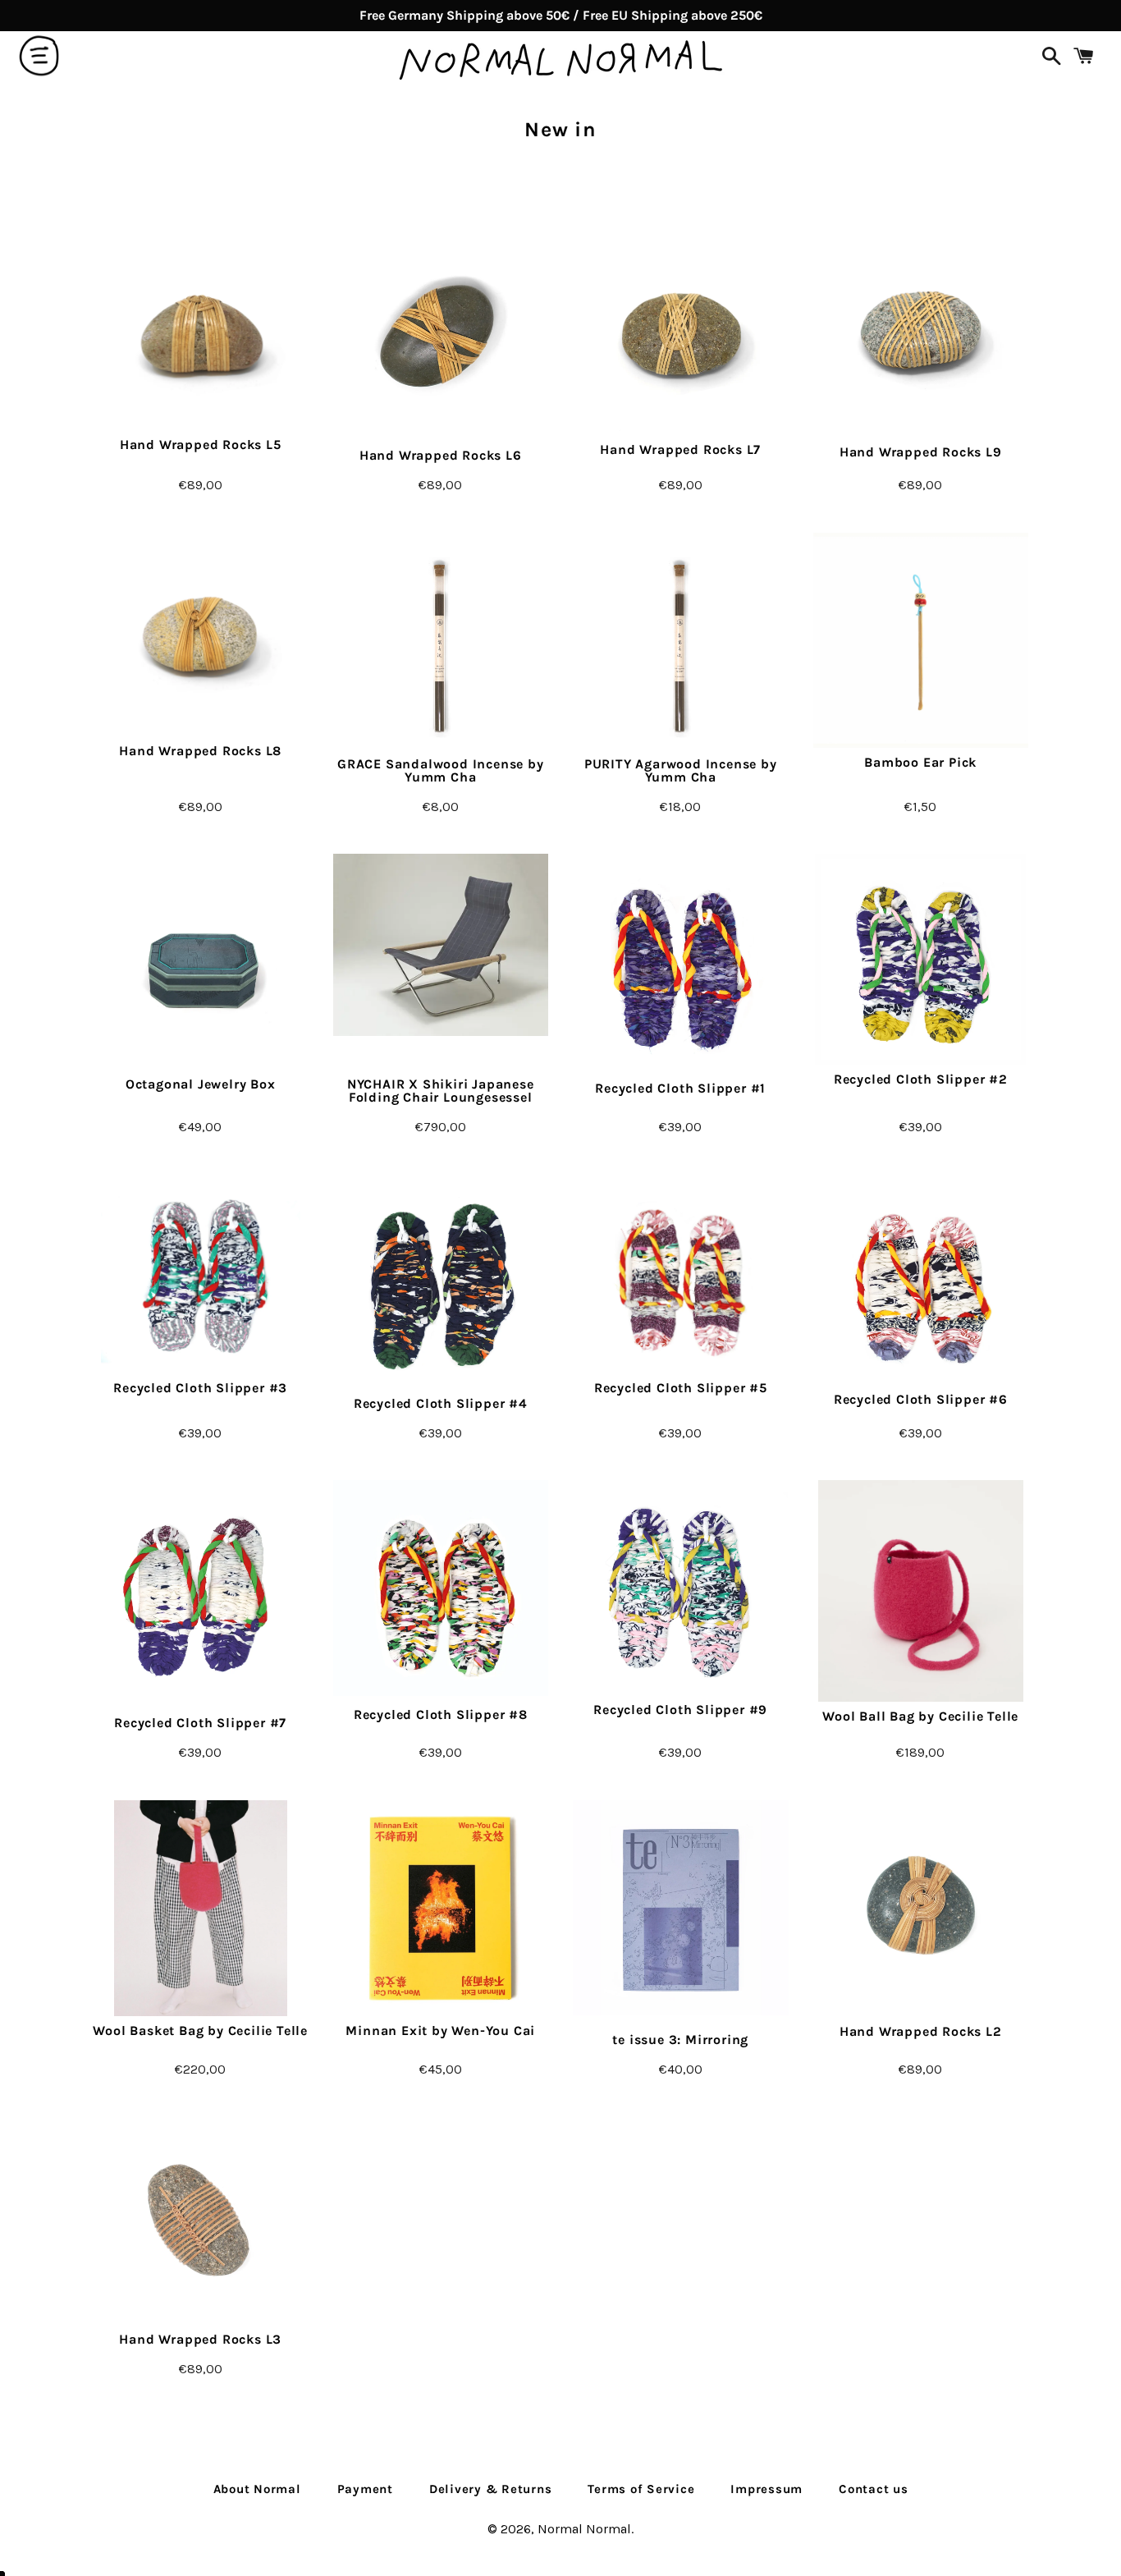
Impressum (766, 2489)
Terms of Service (641, 2489)
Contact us (874, 2489)
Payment (365, 2489)
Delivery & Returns (491, 2489)
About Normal (257, 2489)
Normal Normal (584, 2529)
